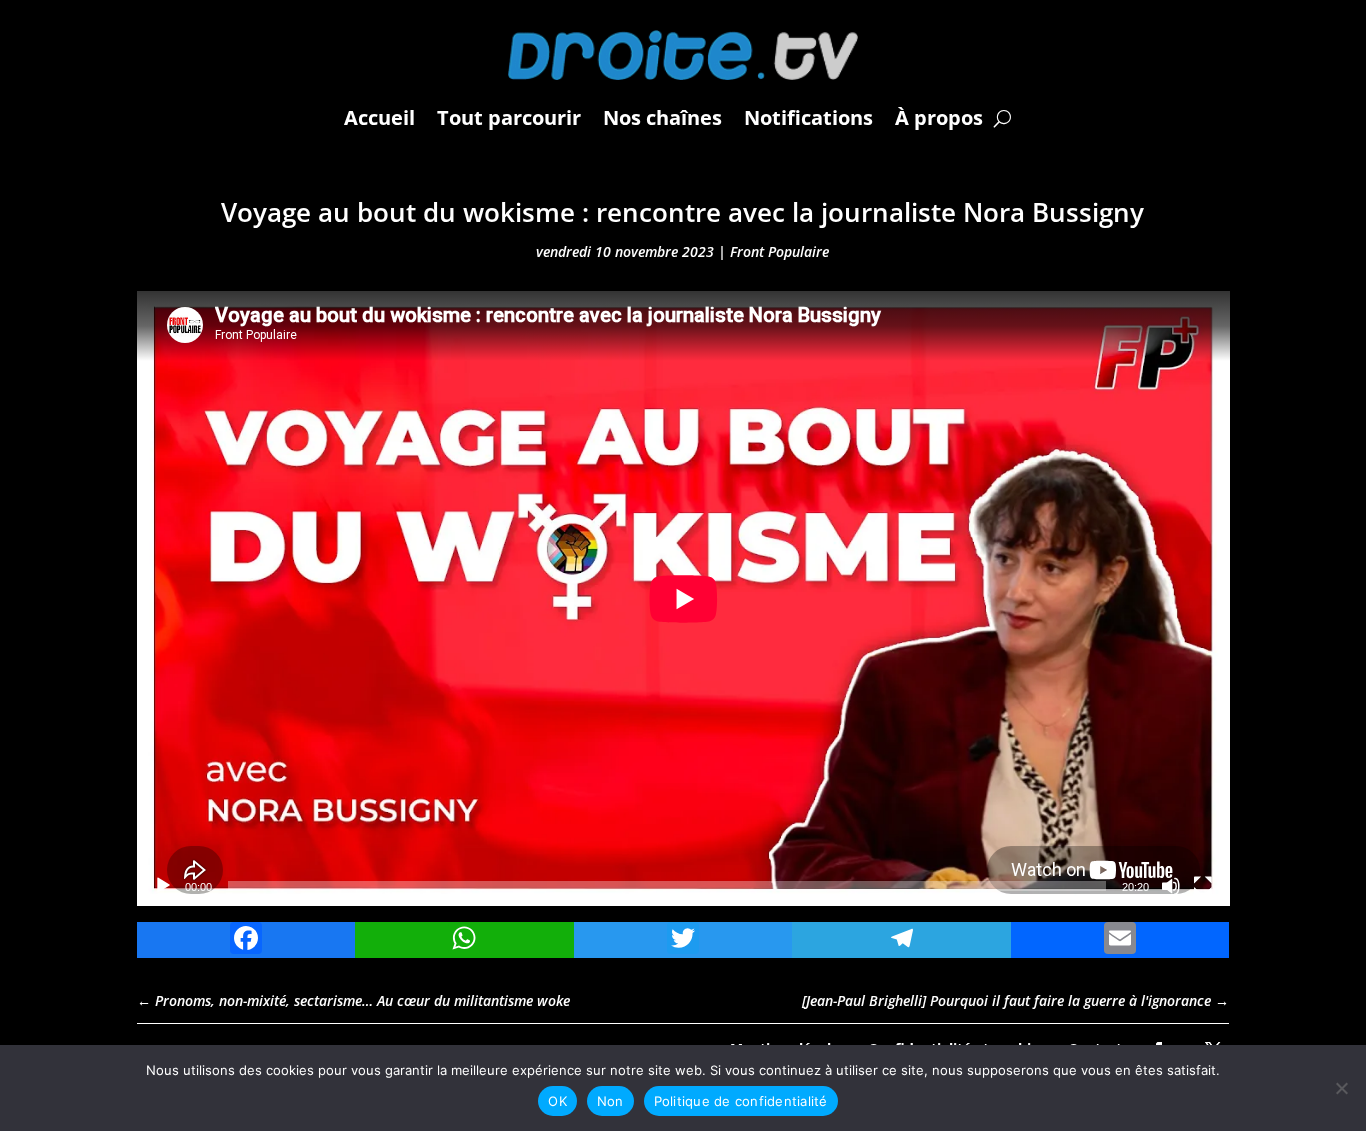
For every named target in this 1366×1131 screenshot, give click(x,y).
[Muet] (1171, 886)
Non (610, 1101)
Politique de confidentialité (741, 1101)
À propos (939, 117)
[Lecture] (163, 886)
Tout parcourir (509, 117)
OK (557, 1101)
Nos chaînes (662, 117)
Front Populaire (779, 251)
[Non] (1341, 1088)
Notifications (808, 117)
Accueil (379, 117)
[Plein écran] (1203, 886)
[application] (683, 598)
